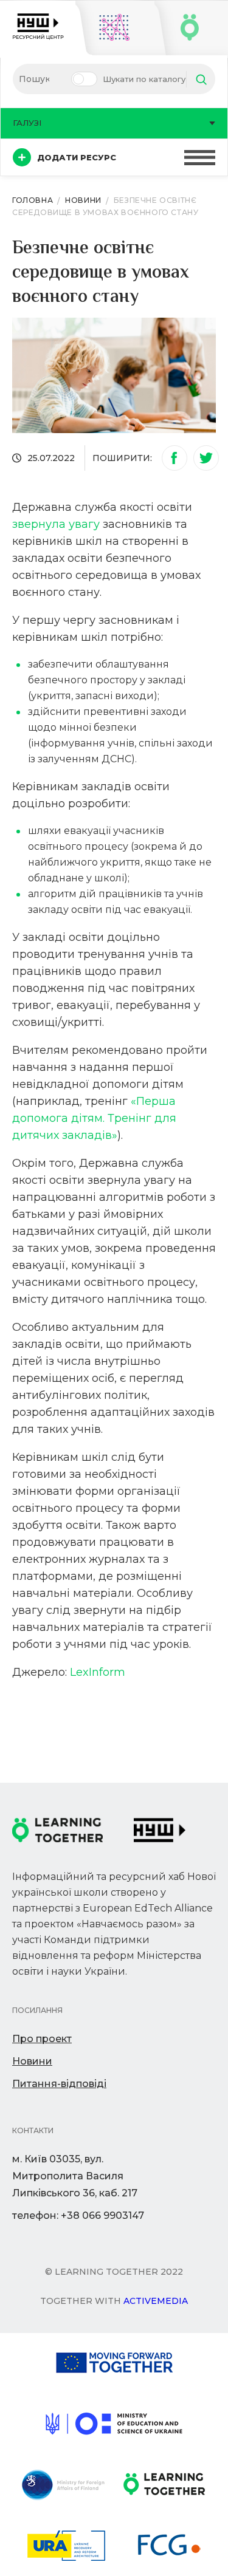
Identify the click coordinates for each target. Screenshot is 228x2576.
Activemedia (156, 2301)
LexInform (98, 1672)
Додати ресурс (77, 157)
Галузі (27, 123)
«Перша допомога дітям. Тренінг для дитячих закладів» (94, 1118)
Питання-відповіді (59, 2084)
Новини (32, 2061)
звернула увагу (56, 524)
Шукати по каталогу (144, 79)
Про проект (42, 2039)
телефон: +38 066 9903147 (78, 2216)
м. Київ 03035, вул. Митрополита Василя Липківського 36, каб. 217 (75, 2176)
